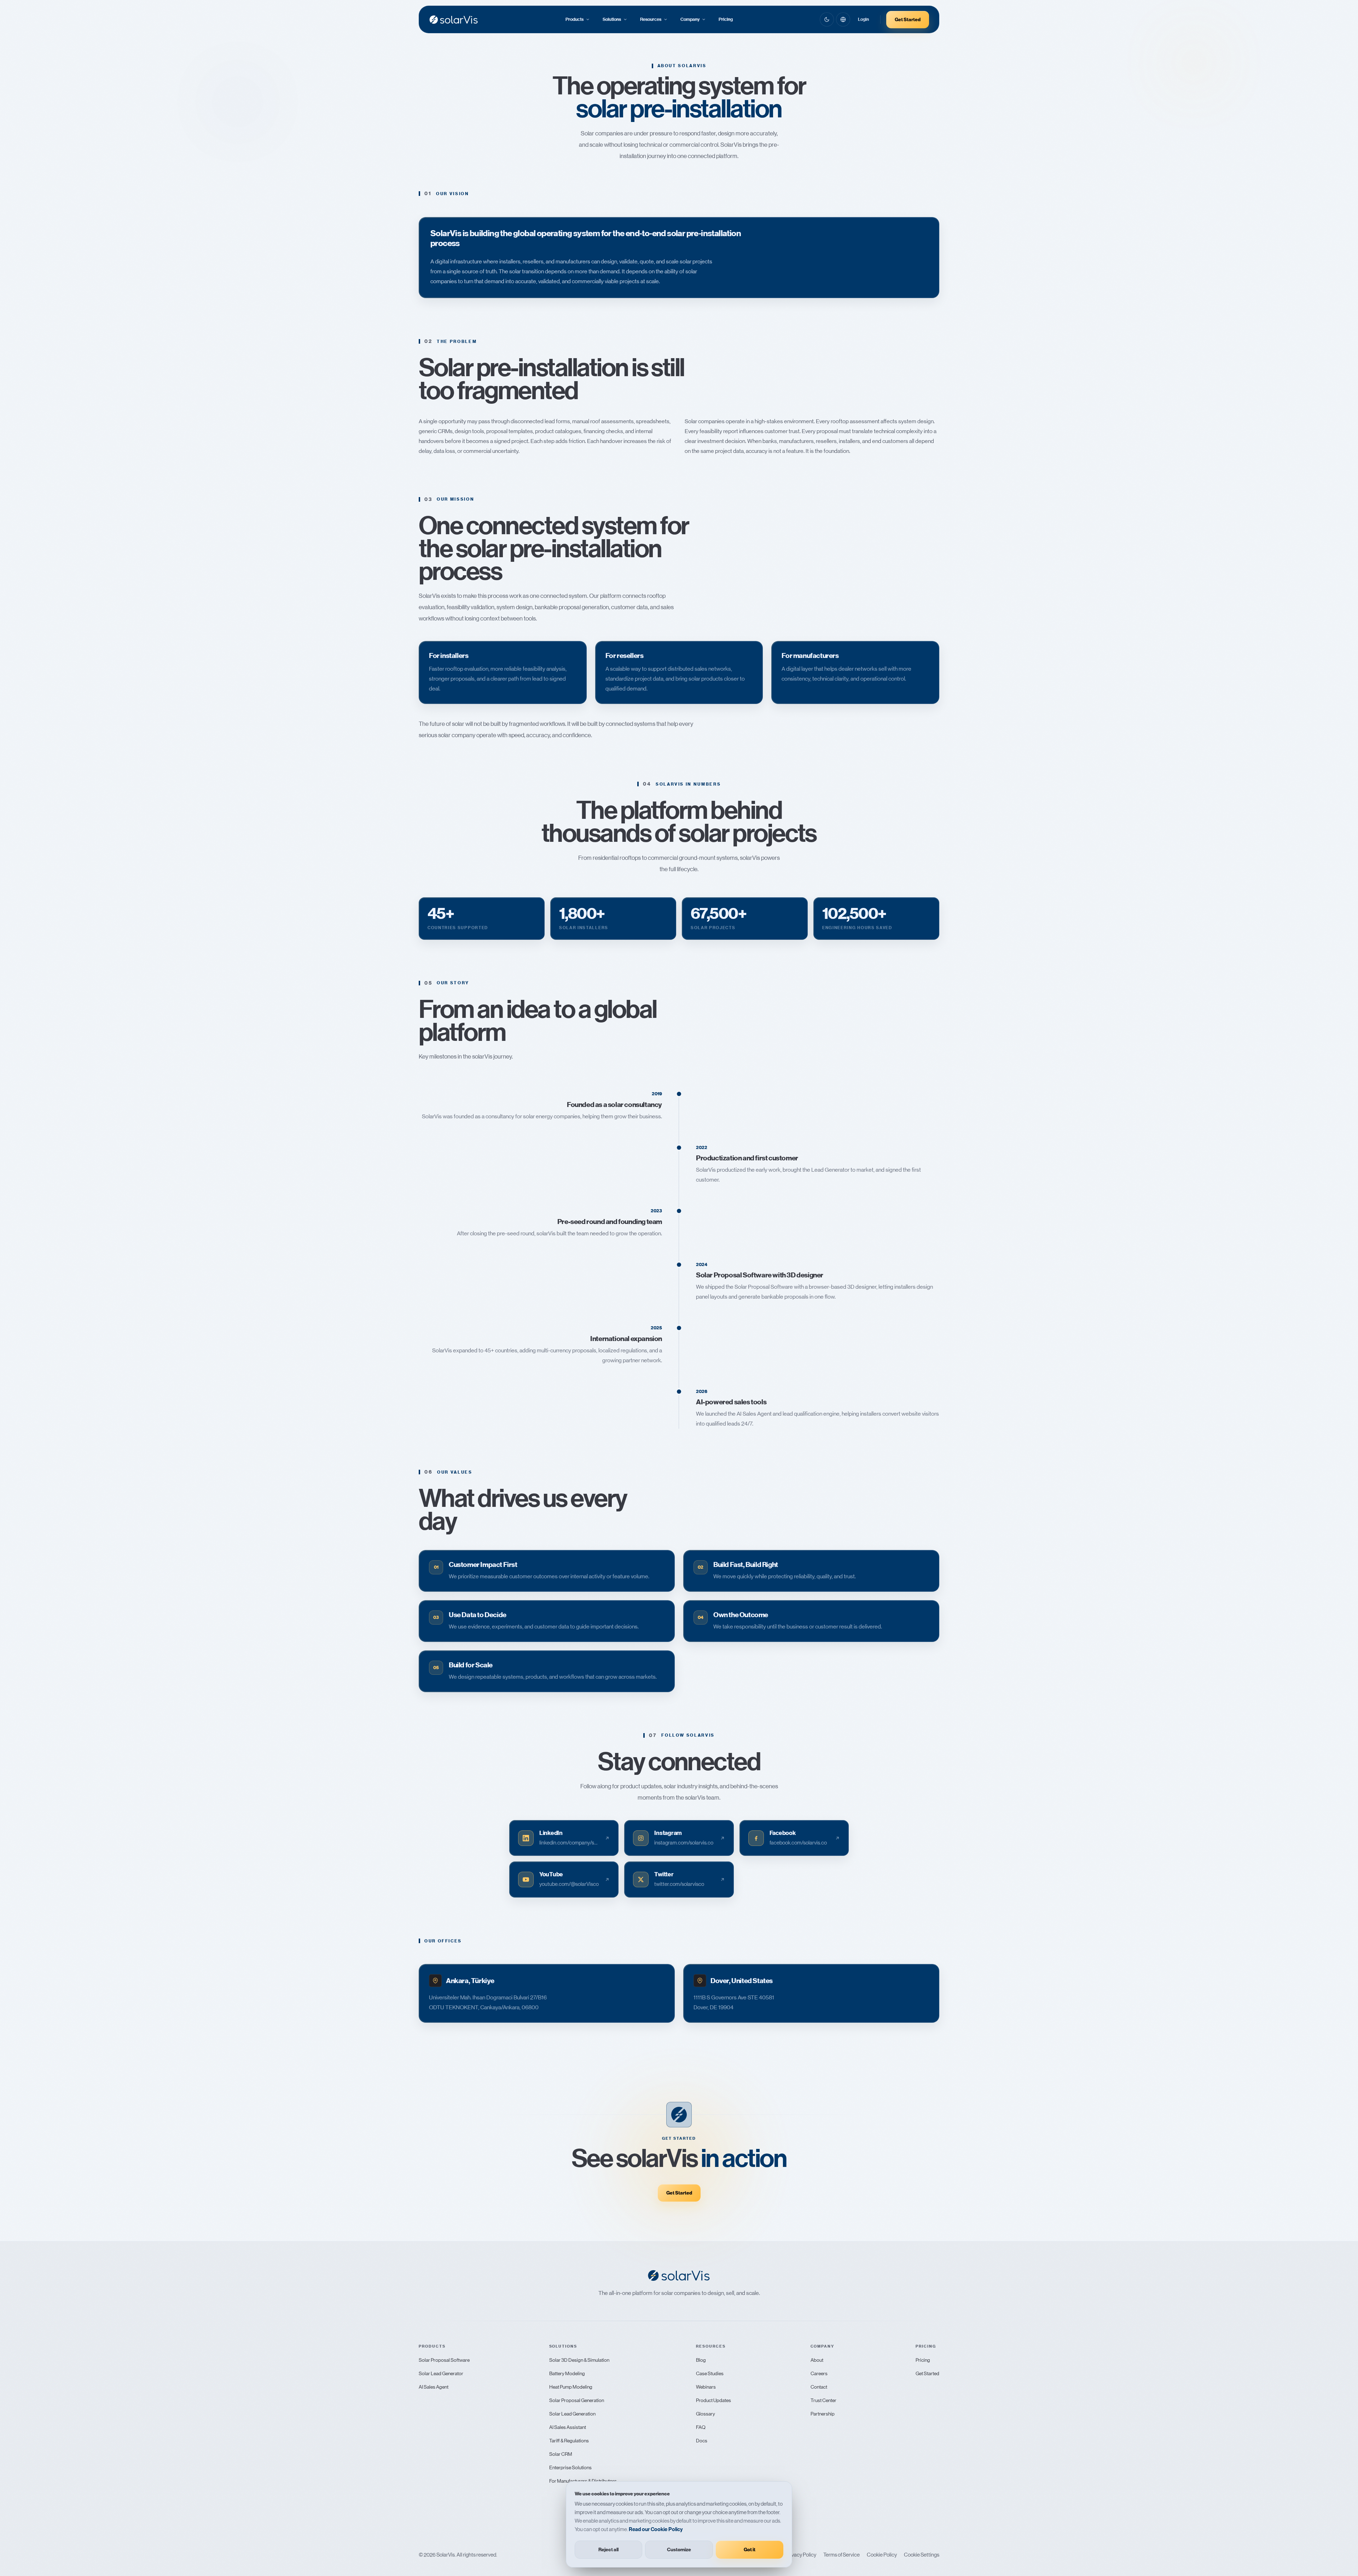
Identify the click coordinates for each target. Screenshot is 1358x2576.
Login (863, 19)
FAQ (701, 2427)
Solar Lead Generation (572, 2414)
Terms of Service (842, 2555)
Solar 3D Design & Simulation (579, 2360)
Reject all (608, 2550)
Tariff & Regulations (569, 2441)
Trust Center (823, 2400)
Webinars (706, 2387)
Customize (679, 2550)
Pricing (726, 19)
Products (574, 19)
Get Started (908, 20)
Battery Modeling (567, 2373)
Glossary (706, 2414)
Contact (819, 2387)
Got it (750, 2550)
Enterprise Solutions (570, 2467)
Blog (701, 2360)
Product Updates (713, 2400)
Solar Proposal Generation (577, 2400)
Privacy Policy (801, 2555)
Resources (651, 19)
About (817, 2360)
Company (690, 19)
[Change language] (843, 19)
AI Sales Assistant (568, 2427)
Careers (819, 2373)
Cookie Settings (922, 2555)
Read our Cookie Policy (656, 2529)
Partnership (823, 2414)
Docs (702, 2441)
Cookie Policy (882, 2555)
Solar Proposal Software (444, 2360)
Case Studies (710, 2373)
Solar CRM (561, 2454)
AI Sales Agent (434, 2387)
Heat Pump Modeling (571, 2387)
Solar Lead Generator (441, 2373)
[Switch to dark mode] (827, 19)
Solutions (612, 19)
